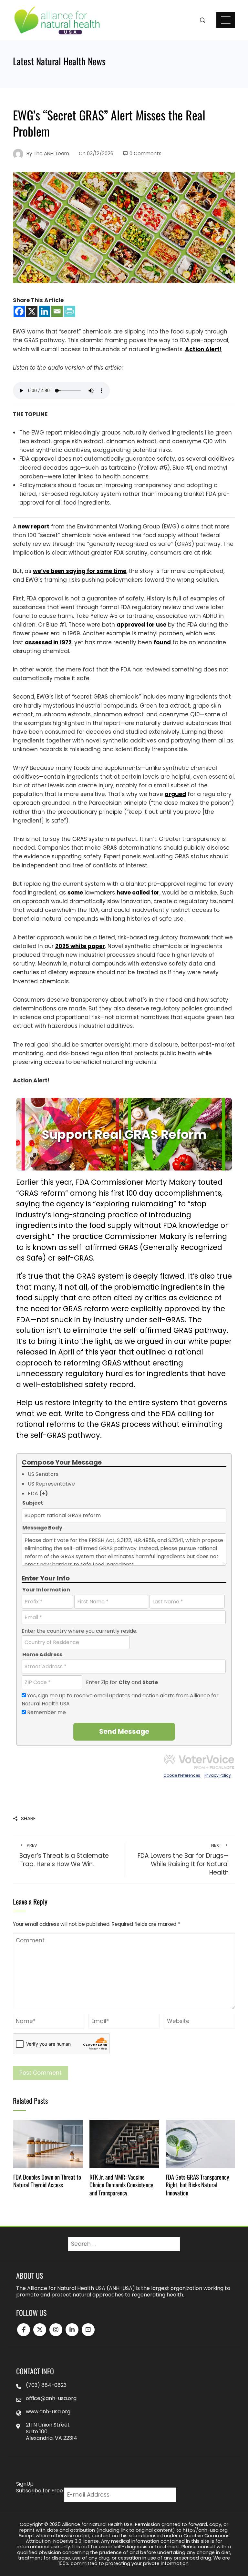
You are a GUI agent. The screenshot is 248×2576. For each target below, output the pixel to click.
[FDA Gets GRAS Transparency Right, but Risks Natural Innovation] (200, 2143)
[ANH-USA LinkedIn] (72, 2330)
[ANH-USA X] (40, 2330)
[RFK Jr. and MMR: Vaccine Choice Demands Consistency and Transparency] (124, 2143)
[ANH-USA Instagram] (56, 2330)
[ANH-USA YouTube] (88, 2330)
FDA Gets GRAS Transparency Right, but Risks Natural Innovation (197, 2185)
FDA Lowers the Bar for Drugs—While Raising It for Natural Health (183, 1860)
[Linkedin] (44, 311)
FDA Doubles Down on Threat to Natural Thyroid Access (47, 2181)
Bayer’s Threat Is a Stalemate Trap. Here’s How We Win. (64, 1856)
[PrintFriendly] (70, 311)
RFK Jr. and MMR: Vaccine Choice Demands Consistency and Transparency (121, 2185)
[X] (32, 311)
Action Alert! (203, 349)
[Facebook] (19, 311)
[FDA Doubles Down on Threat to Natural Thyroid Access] (48, 2143)
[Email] (57, 311)
